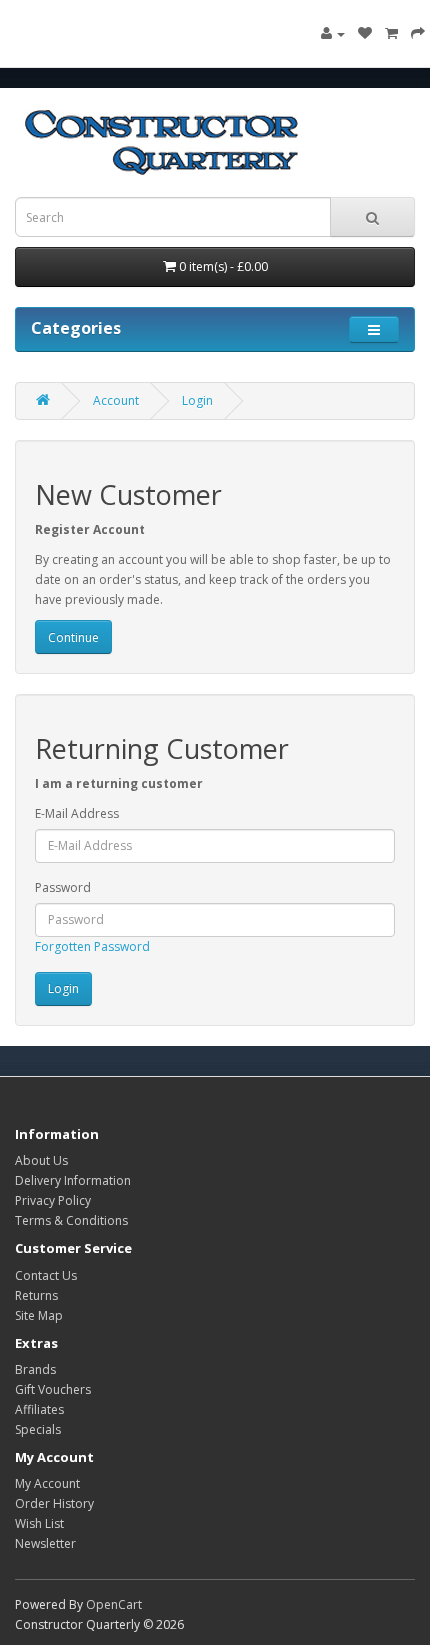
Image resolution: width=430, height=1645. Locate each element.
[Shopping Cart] (391, 33)
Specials (38, 1429)
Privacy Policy (53, 1200)
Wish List (39, 1523)
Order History (54, 1503)
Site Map (39, 1315)
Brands (35, 1369)
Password (63, 887)
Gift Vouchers (53, 1389)
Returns (36, 1295)
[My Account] (333, 33)
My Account (47, 1483)
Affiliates (39, 1409)
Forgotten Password (92, 946)
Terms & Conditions (71, 1220)
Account (116, 400)
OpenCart (114, 1604)
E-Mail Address (77, 813)
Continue (73, 637)
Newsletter (45, 1543)
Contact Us (46, 1275)
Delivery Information (73, 1180)
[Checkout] (418, 33)
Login (197, 400)
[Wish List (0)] (365, 33)
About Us (41, 1160)
